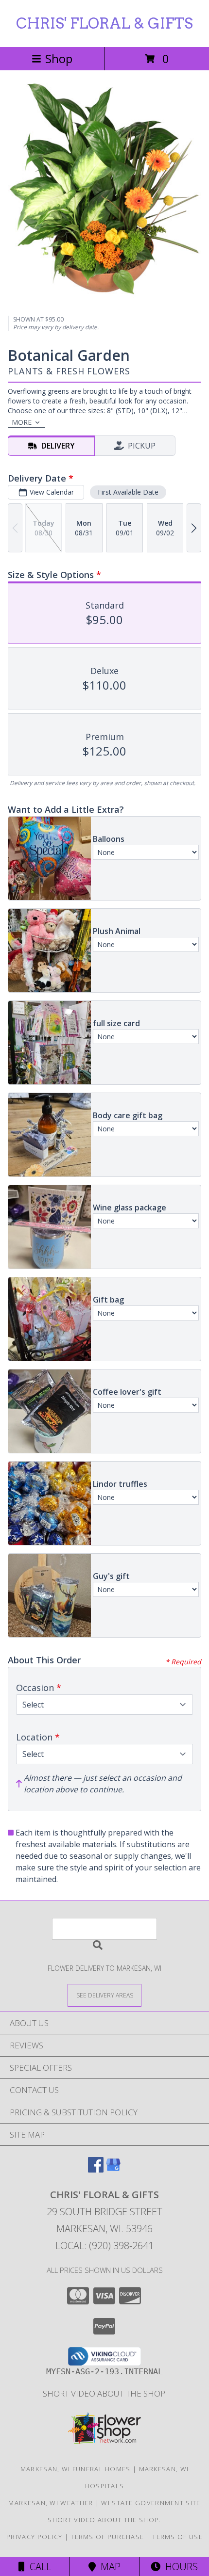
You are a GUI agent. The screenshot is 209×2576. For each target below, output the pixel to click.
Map (108, 2567)
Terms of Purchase (107, 2537)
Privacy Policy (34, 2537)
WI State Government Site (151, 2503)
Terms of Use (177, 2537)
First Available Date (128, 492)
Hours (179, 2567)
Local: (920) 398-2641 (104, 2246)
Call (38, 2567)
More (22, 422)
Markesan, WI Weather (51, 2503)
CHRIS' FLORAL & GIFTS (104, 23)
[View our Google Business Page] (113, 2169)
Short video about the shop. (105, 2393)
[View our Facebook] (96, 2169)
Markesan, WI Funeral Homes (76, 2469)
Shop (59, 58)
